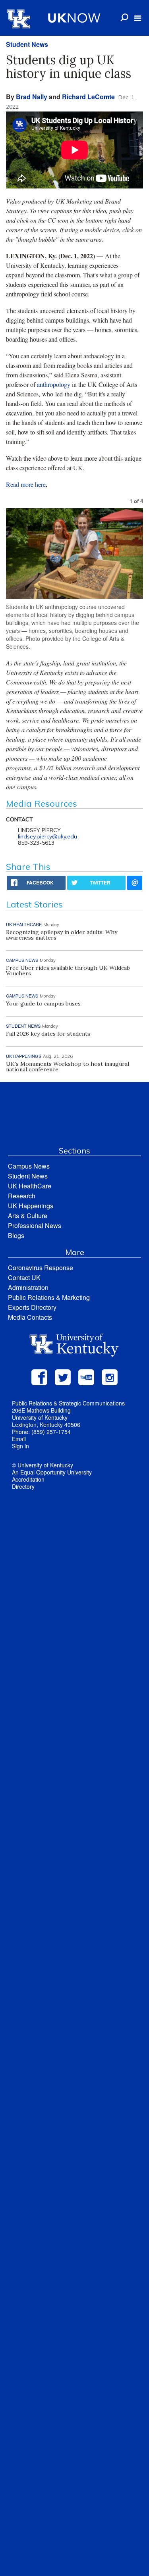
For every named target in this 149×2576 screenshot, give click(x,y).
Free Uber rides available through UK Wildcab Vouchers (68, 971)
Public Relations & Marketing (49, 1297)
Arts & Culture (28, 1216)
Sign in (20, 1446)
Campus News (29, 1166)
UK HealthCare (30, 1186)
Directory (23, 1486)
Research (22, 1196)
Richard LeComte (88, 97)
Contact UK (24, 1277)
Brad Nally (32, 97)
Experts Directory (32, 1307)
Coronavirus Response (41, 1268)
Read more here (26, 484)
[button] (138, 18)
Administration (28, 1287)
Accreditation (28, 1479)
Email (19, 1439)
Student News (27, 44)
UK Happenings (31, 1206)
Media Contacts (30, 1317)
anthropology (54, 384)
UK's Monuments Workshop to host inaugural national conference (68, 1067)
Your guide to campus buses (43, 1003)
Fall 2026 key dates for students (48, 1034)
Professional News (35, 1226)
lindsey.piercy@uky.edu (47, 836)
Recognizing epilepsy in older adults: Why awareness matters (62, 935)
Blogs (16, 1235)
